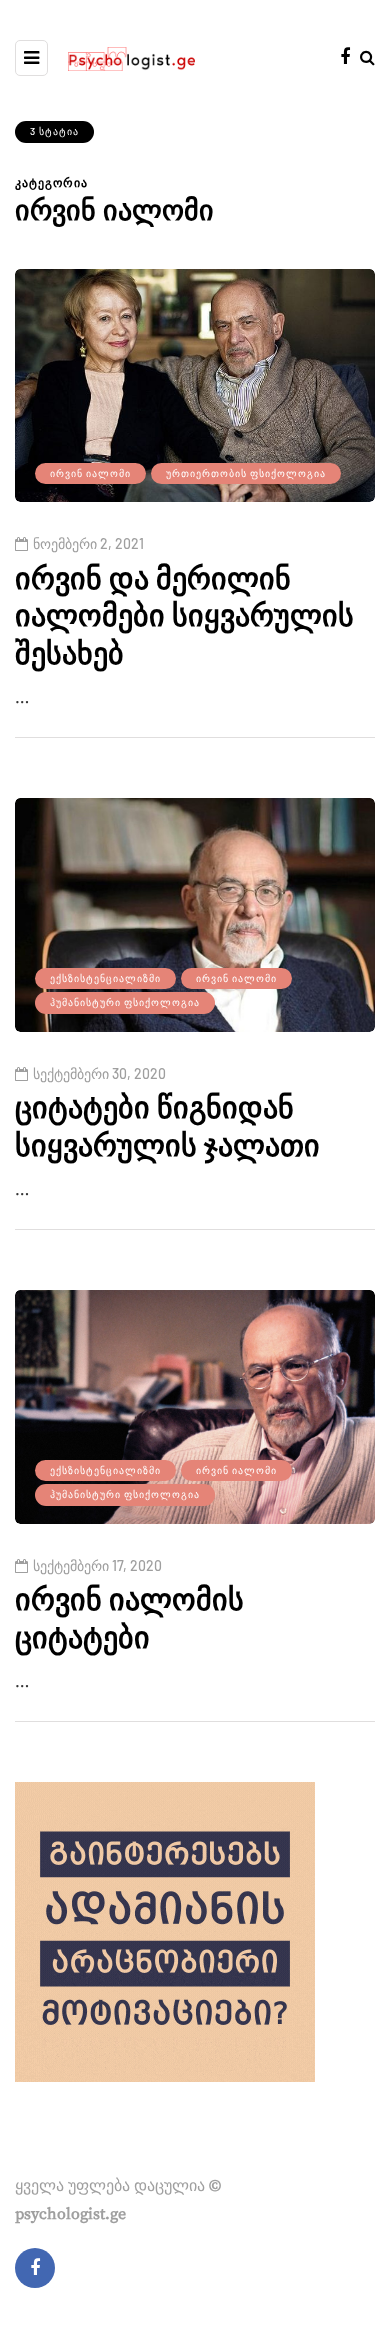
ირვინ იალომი (90, 473)
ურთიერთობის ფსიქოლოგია (246, 473)
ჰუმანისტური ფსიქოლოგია (125, 1002)
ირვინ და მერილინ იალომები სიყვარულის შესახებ (184, 617)
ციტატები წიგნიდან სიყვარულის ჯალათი (167, 1128)
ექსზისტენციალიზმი (105, 978)
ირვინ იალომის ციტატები (129, 1620)
